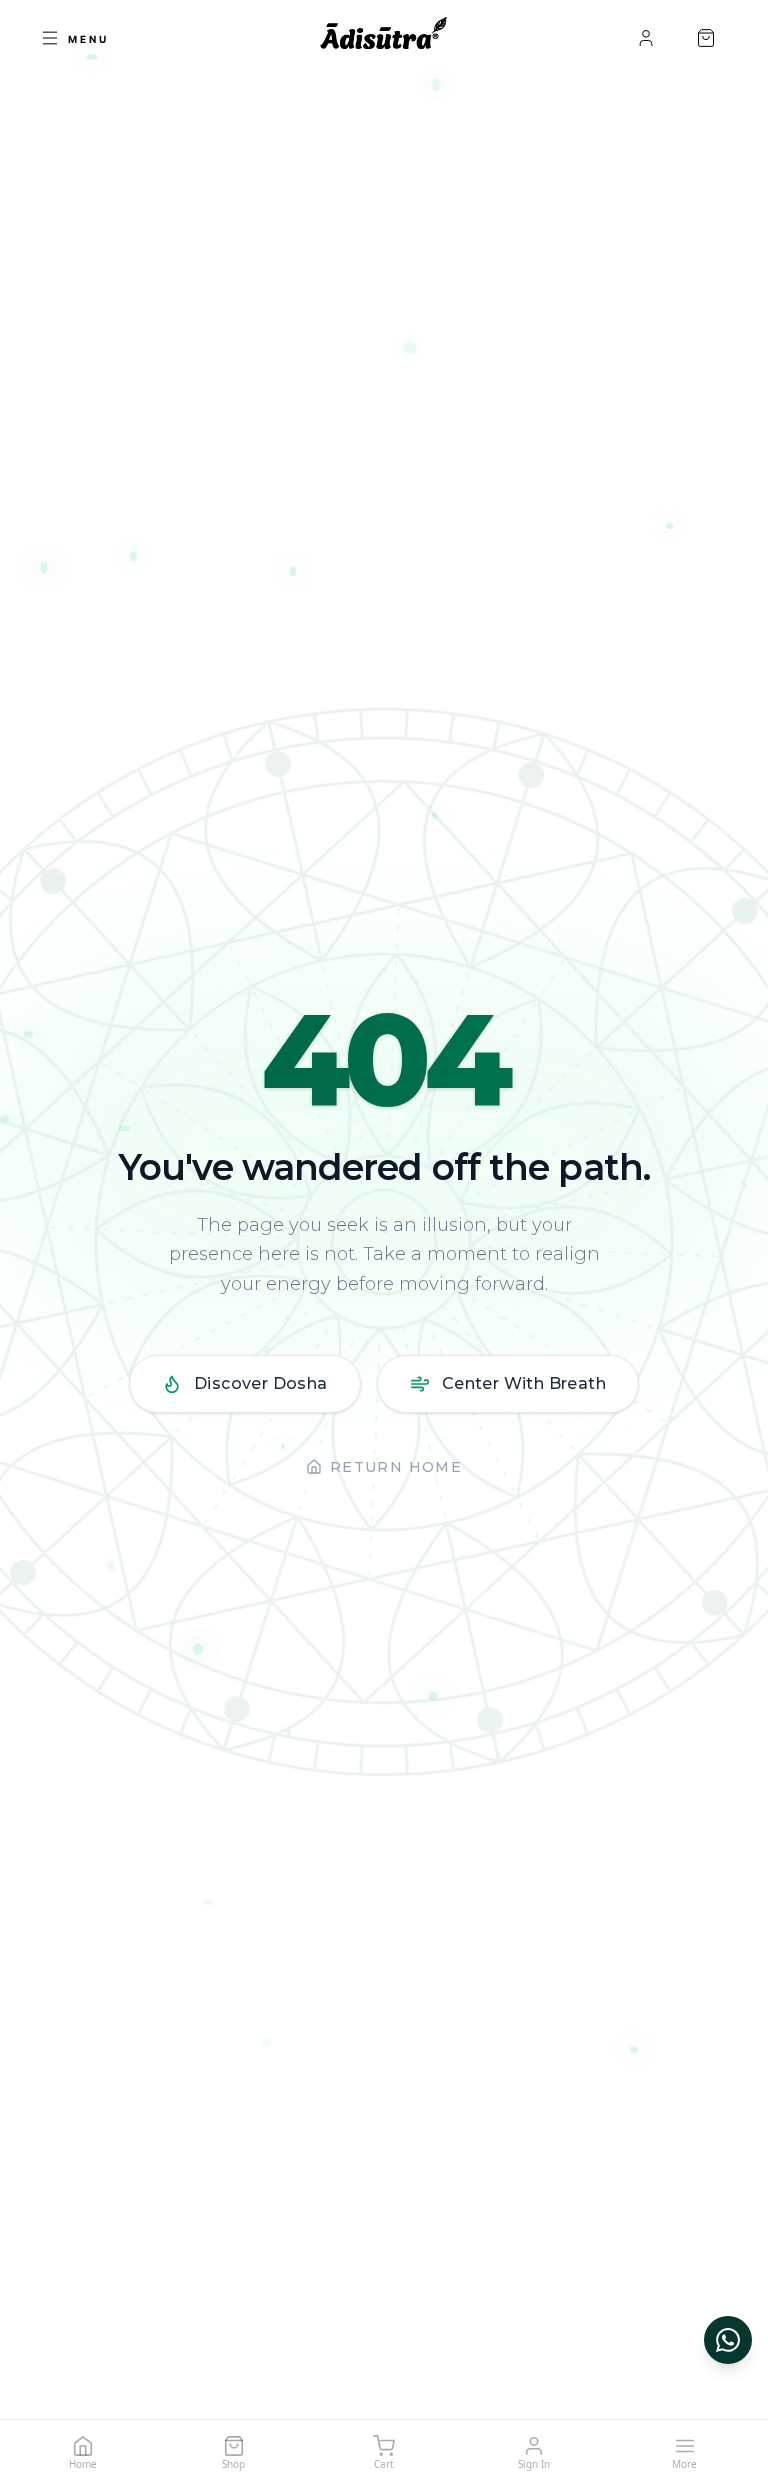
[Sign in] (646, 38)
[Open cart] (706, 38)
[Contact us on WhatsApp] (728, 2340)
